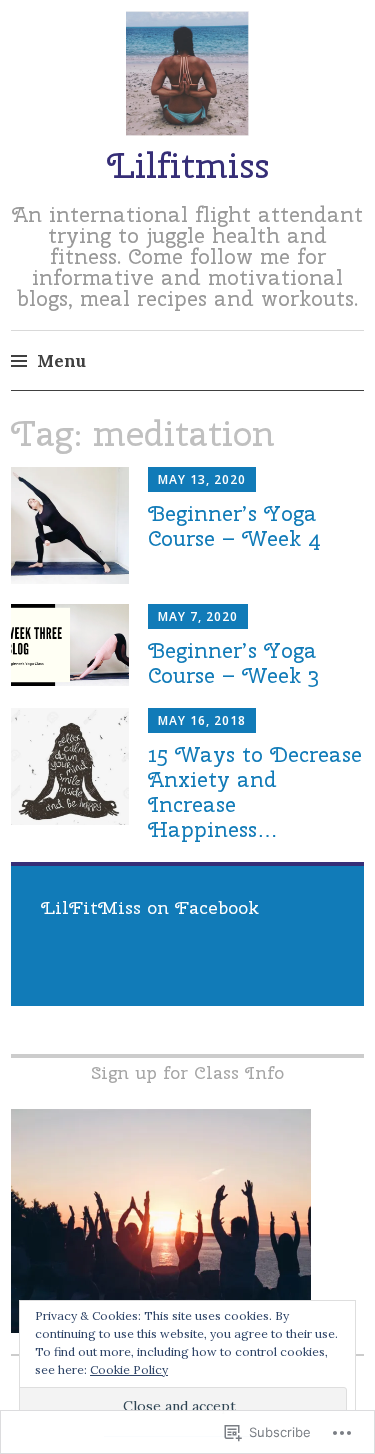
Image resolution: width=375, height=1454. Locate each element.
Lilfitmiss (188, 165)
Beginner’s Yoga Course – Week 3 (233, 662)
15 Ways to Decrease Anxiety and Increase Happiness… (255, 792)
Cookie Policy (129, 1369)
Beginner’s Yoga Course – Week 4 (234, 525)
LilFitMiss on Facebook (150, 907)
